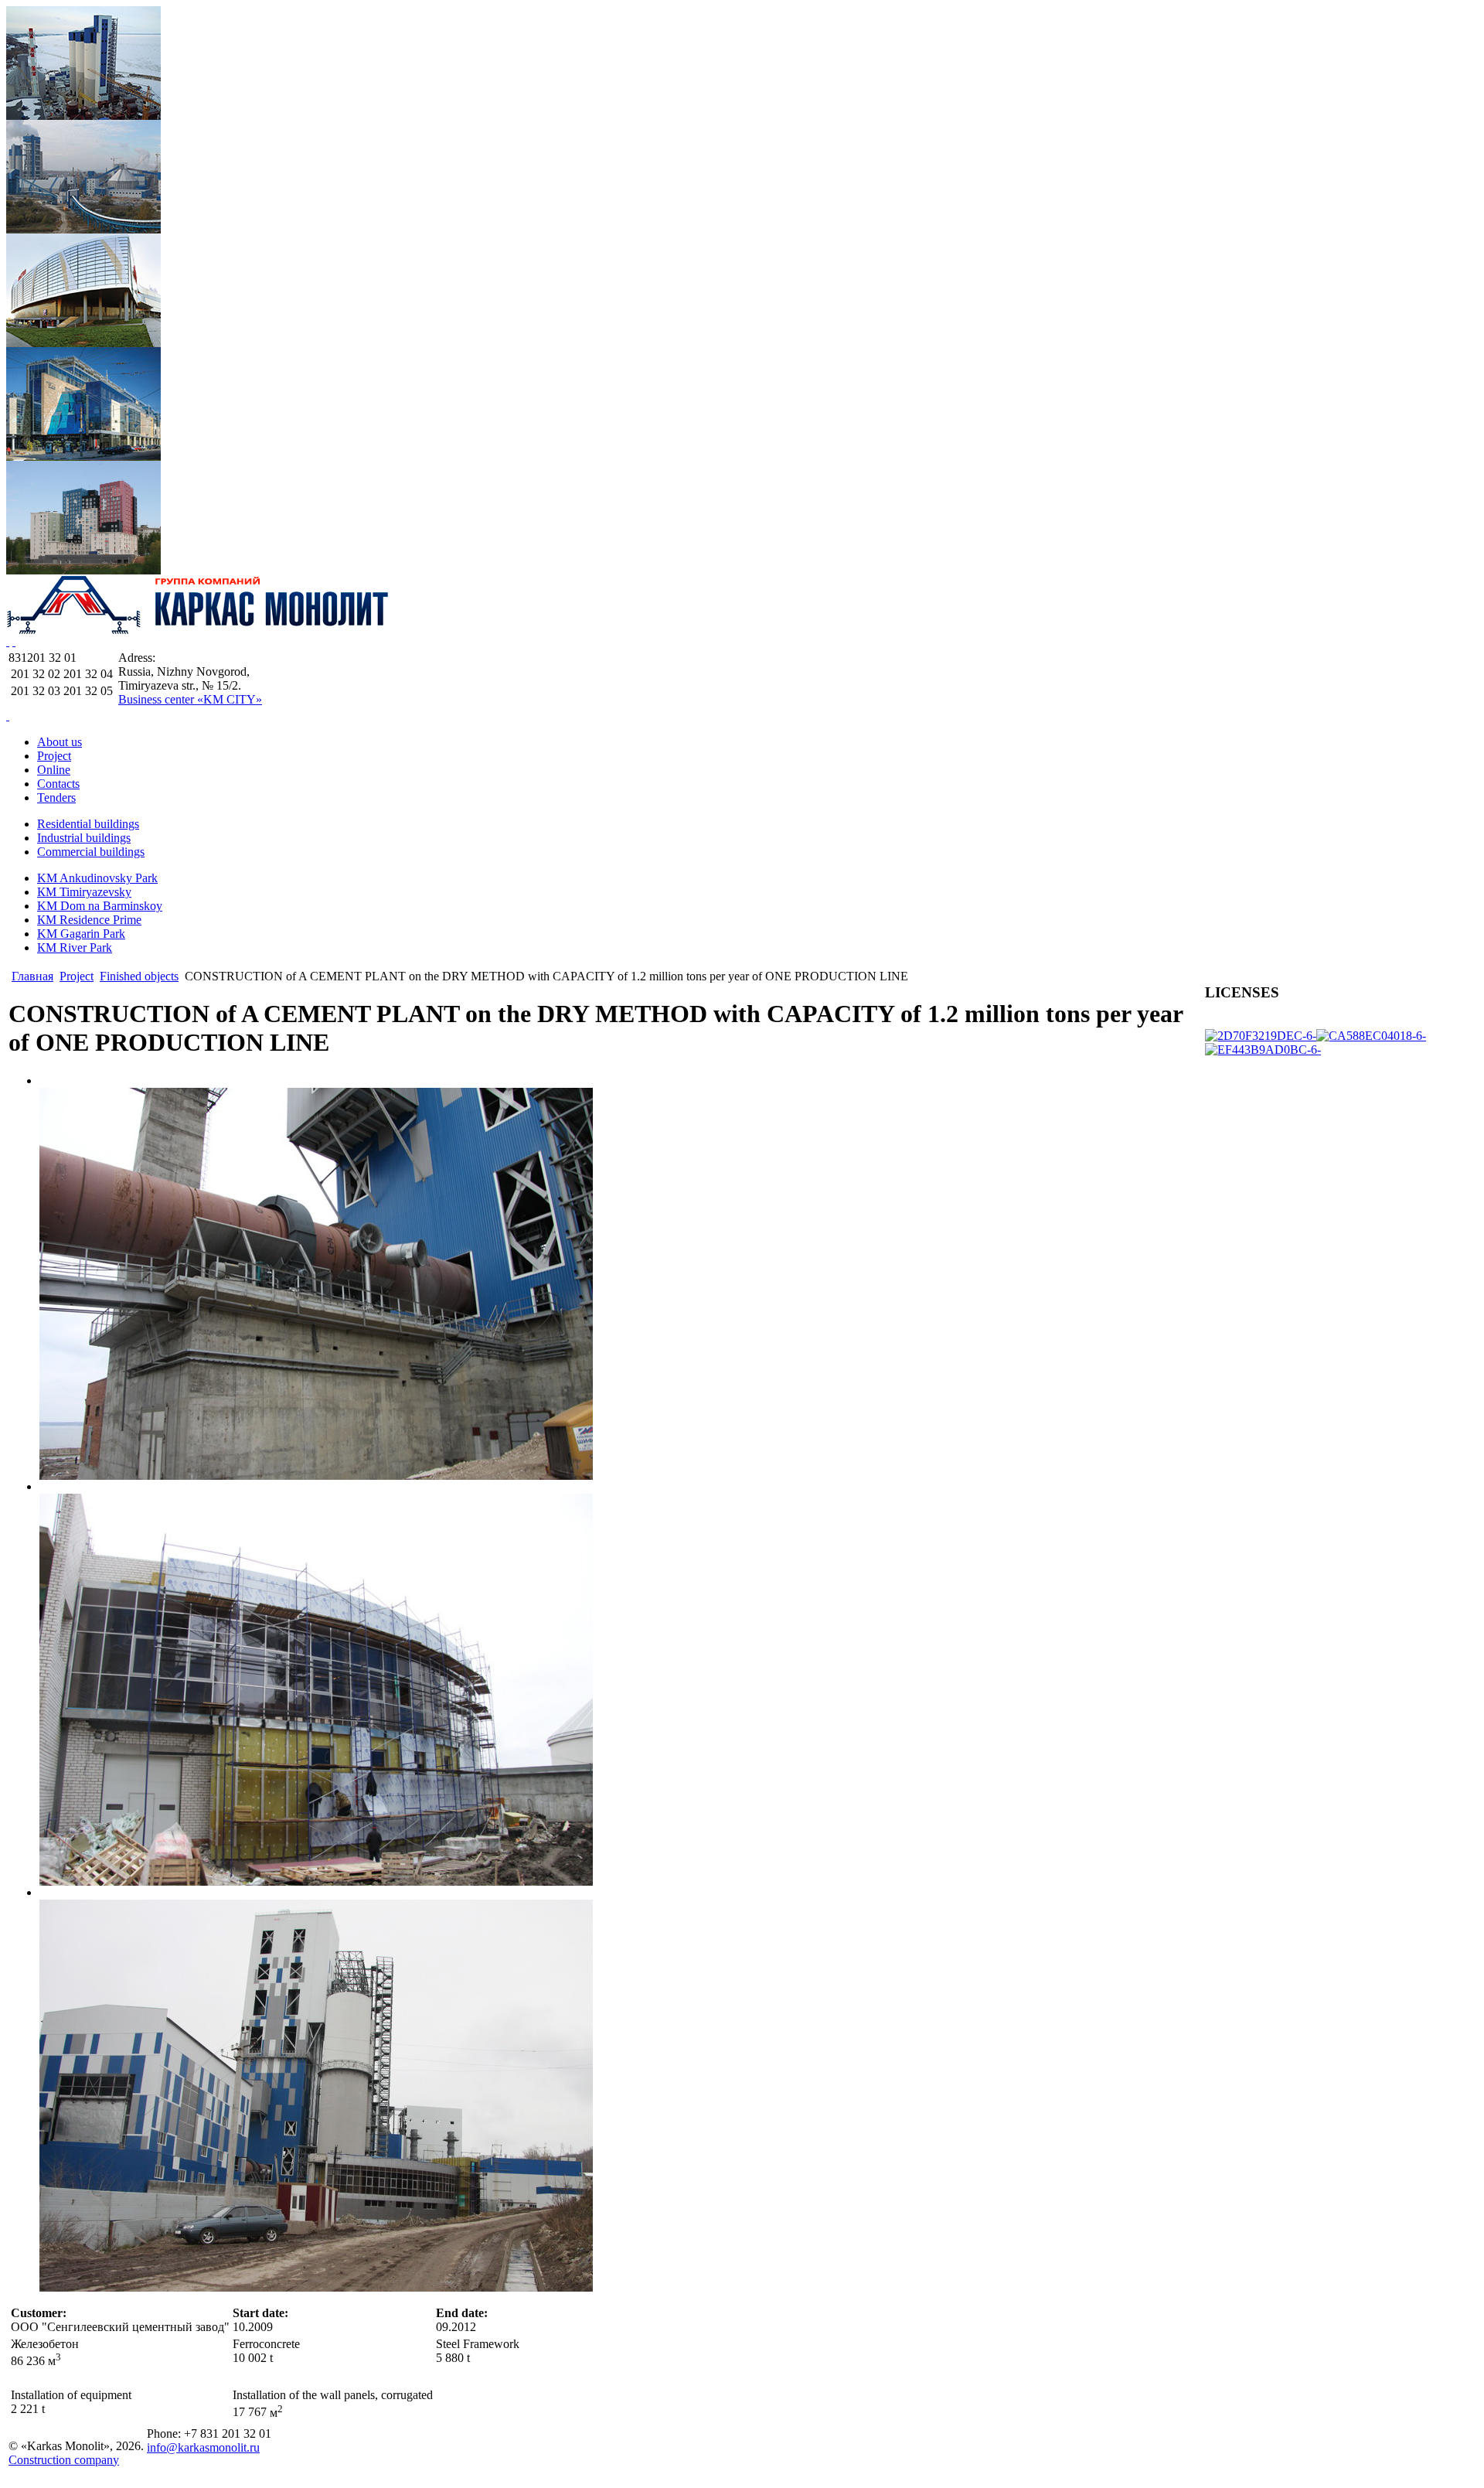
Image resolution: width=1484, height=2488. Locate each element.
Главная (32, 976)
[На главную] (8, 716)
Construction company (64, 2460)
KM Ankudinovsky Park (97, 878)
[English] (14, 641)
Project (77, 976)
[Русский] (8, 641)
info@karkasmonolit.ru (203, 2447)
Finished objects (139, 976)
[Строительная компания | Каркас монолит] (199, 631)
